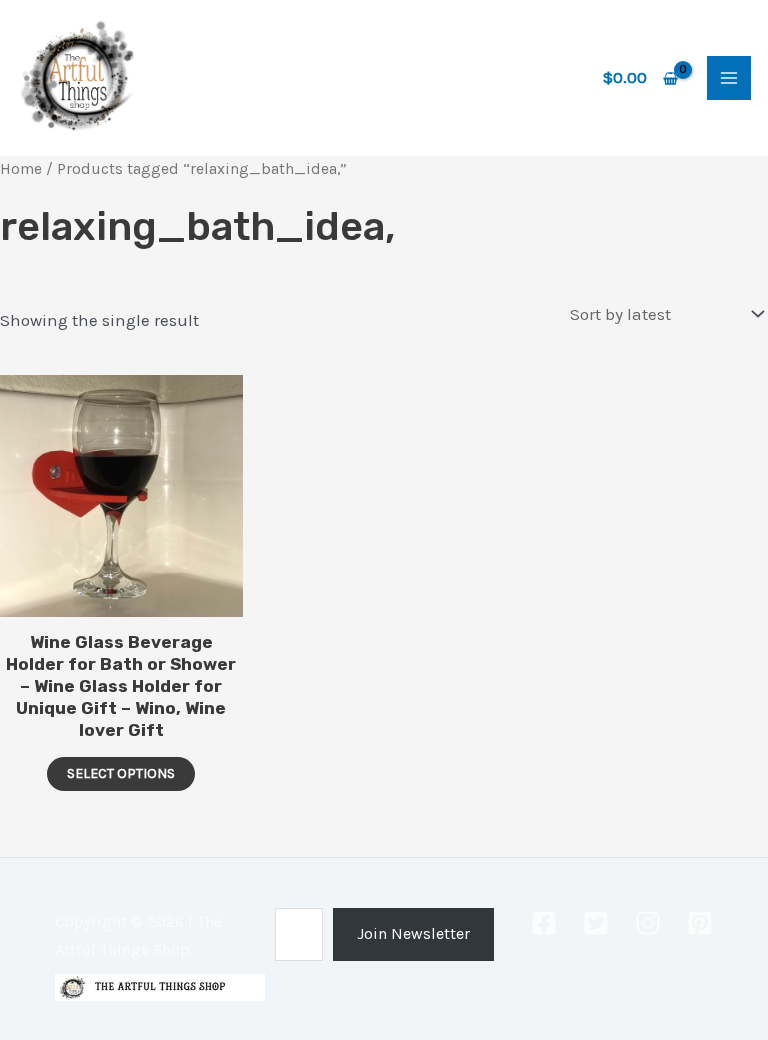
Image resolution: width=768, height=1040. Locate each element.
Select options (121, 773)
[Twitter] (596, 923)
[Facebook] (544, 923)
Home (21, 169)
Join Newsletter (413, 933)
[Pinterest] (700, 923)
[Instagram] (648, 923)
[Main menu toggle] (729, 78)
